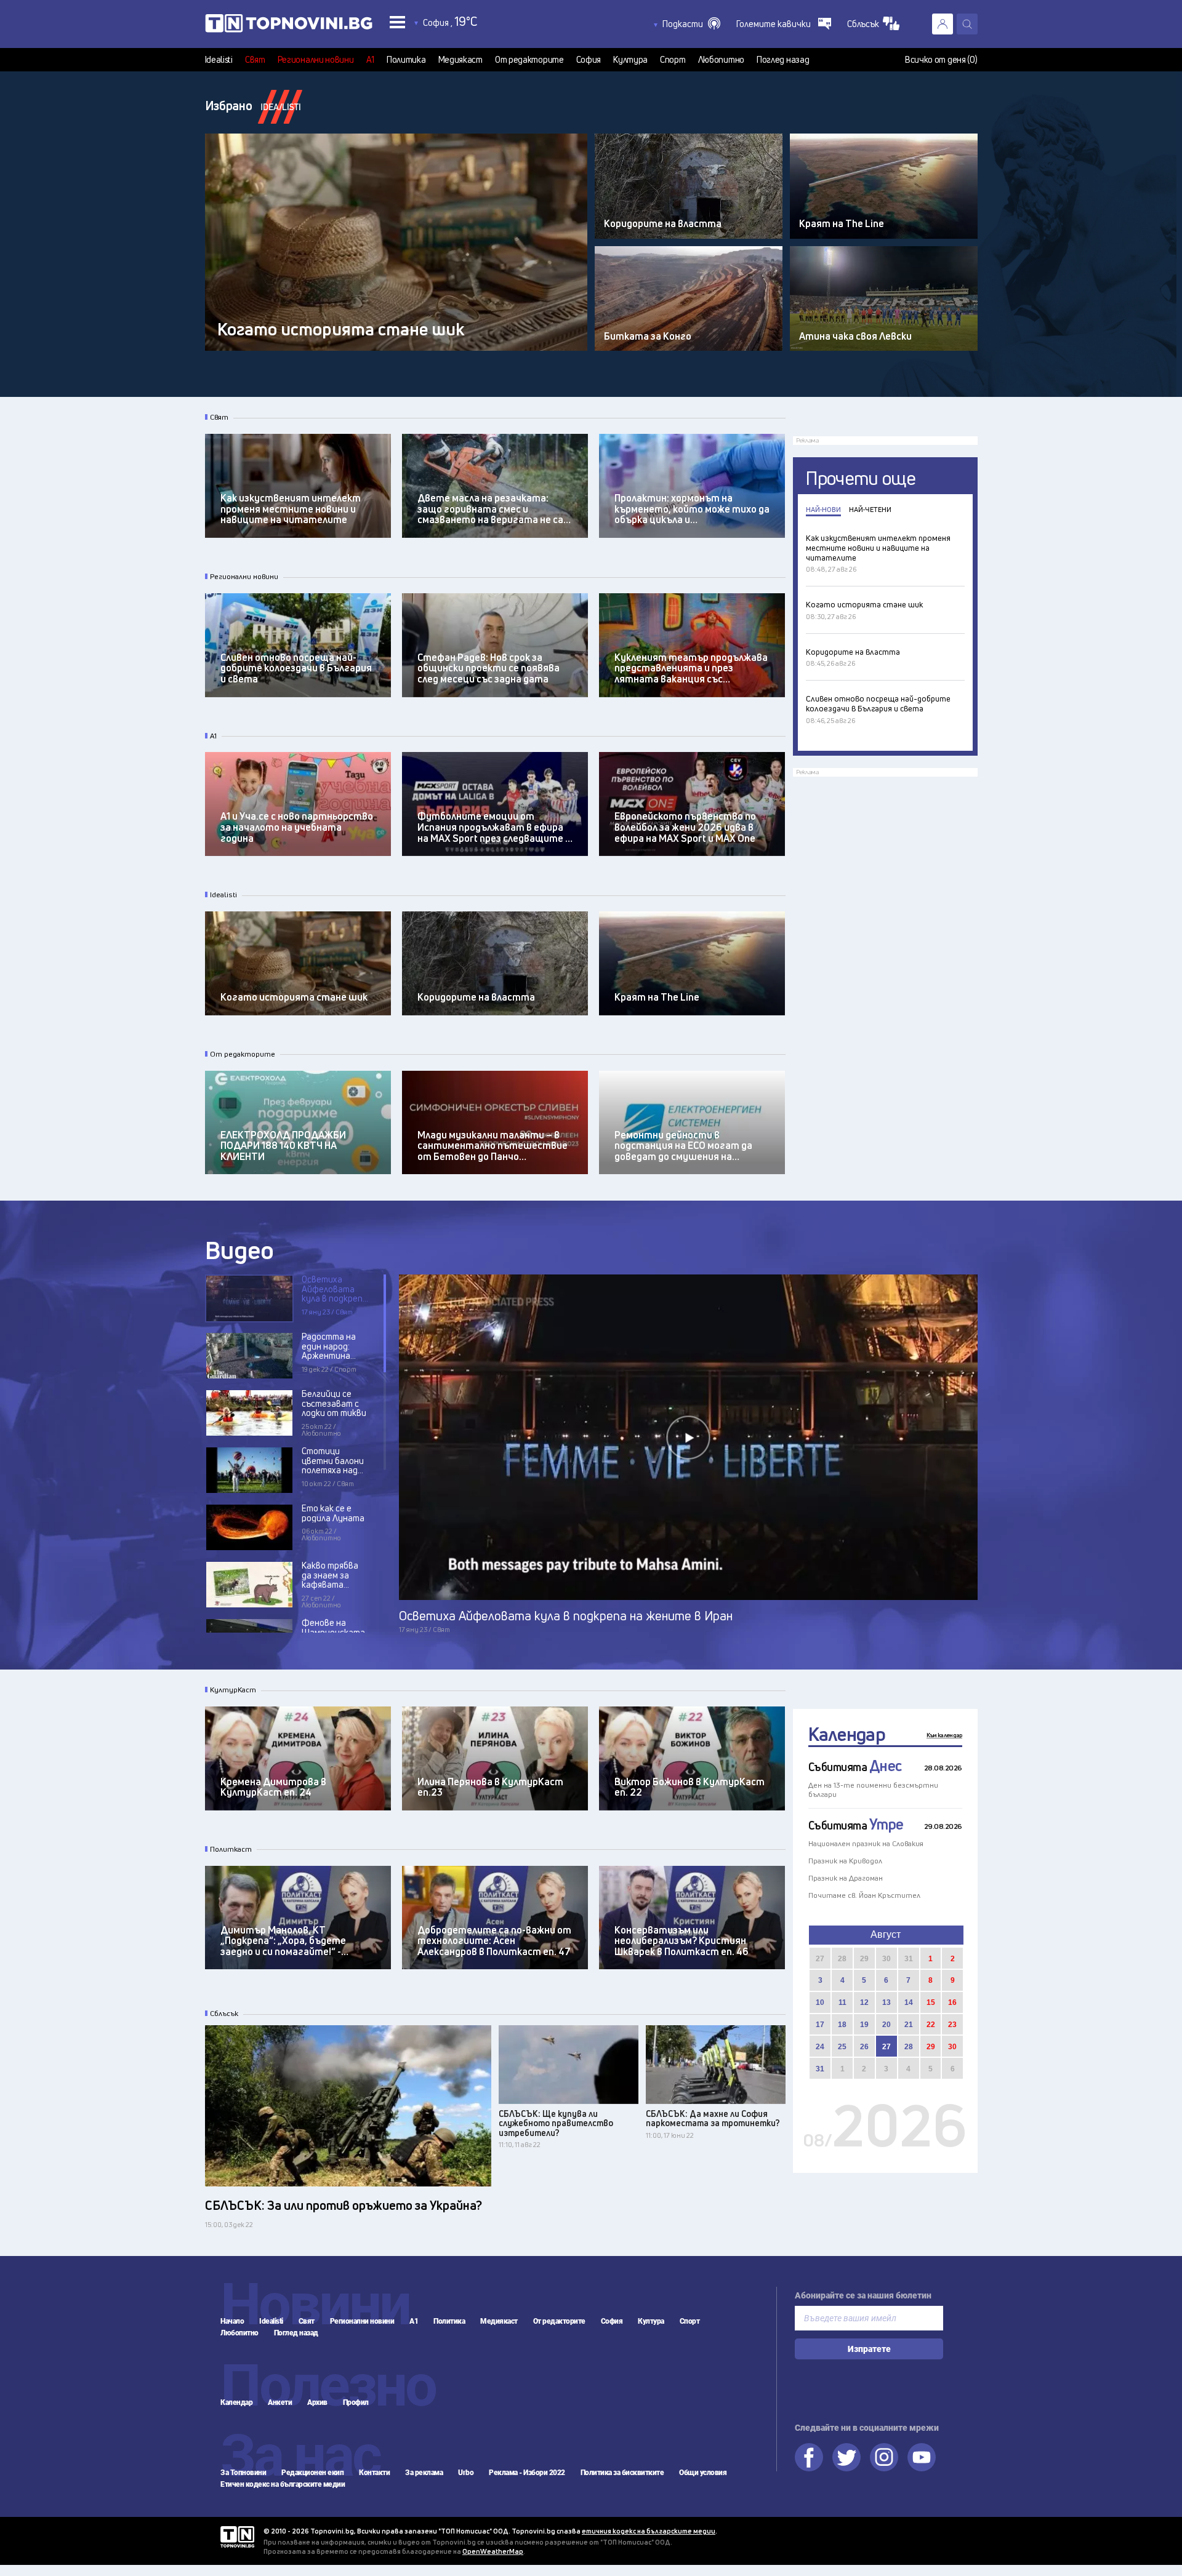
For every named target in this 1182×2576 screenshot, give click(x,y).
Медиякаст (460, 60)
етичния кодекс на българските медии (649, 2531)
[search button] (967, 24)
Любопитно (721, 60)
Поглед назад (783, 60)
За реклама (424, 2473)
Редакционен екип (312, 2473)
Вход (943, 24)
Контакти (374, 2473)
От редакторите (529, 60)
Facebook (809, 2457)
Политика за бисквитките (622, 2473)
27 (820, 1959)
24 (820, 2047)
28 (842, 1959)
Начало (232, 2321)
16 (952, 2002)
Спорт (673, 60)
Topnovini (237, 2537)
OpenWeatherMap (493, 2551)
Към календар (944, 1735)
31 (909, 1959)
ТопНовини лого (289, 26)
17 (820, 2025)
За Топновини (243, 2473)
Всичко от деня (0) (941, 60)
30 (886, 1959)
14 (909, 2002)
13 (886, 2002)
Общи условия (703, 2473)
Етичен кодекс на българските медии (283, 2484)
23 (952, 2025)
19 (864, 2025)
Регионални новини (316, 60)
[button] (691, 24)
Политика (406, 60)
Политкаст (231, 1849)
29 (864, 1959)
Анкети (280, 2402)
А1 (370, 60)
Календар (847, 1734)
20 (886, 2025)
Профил (356, 2402)
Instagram (884, 2457)
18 (842, 2025)
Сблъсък (224, 2014)
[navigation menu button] (397, 22)
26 (864, 2047)
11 (842, 2002)
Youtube (922, 2457)
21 (909, 2025)
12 (864, 2002)
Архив (317, 2402)
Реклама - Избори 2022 (527, 2473)
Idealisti (219, 60)
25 (842, 2047)
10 (820, 2002)
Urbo (466, 2473)
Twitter (846, 2457)
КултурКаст (233, 1690)
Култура (630, 60)
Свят (255, 60)
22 (931, 2025)
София (589, 60)
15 (931, 2002)
